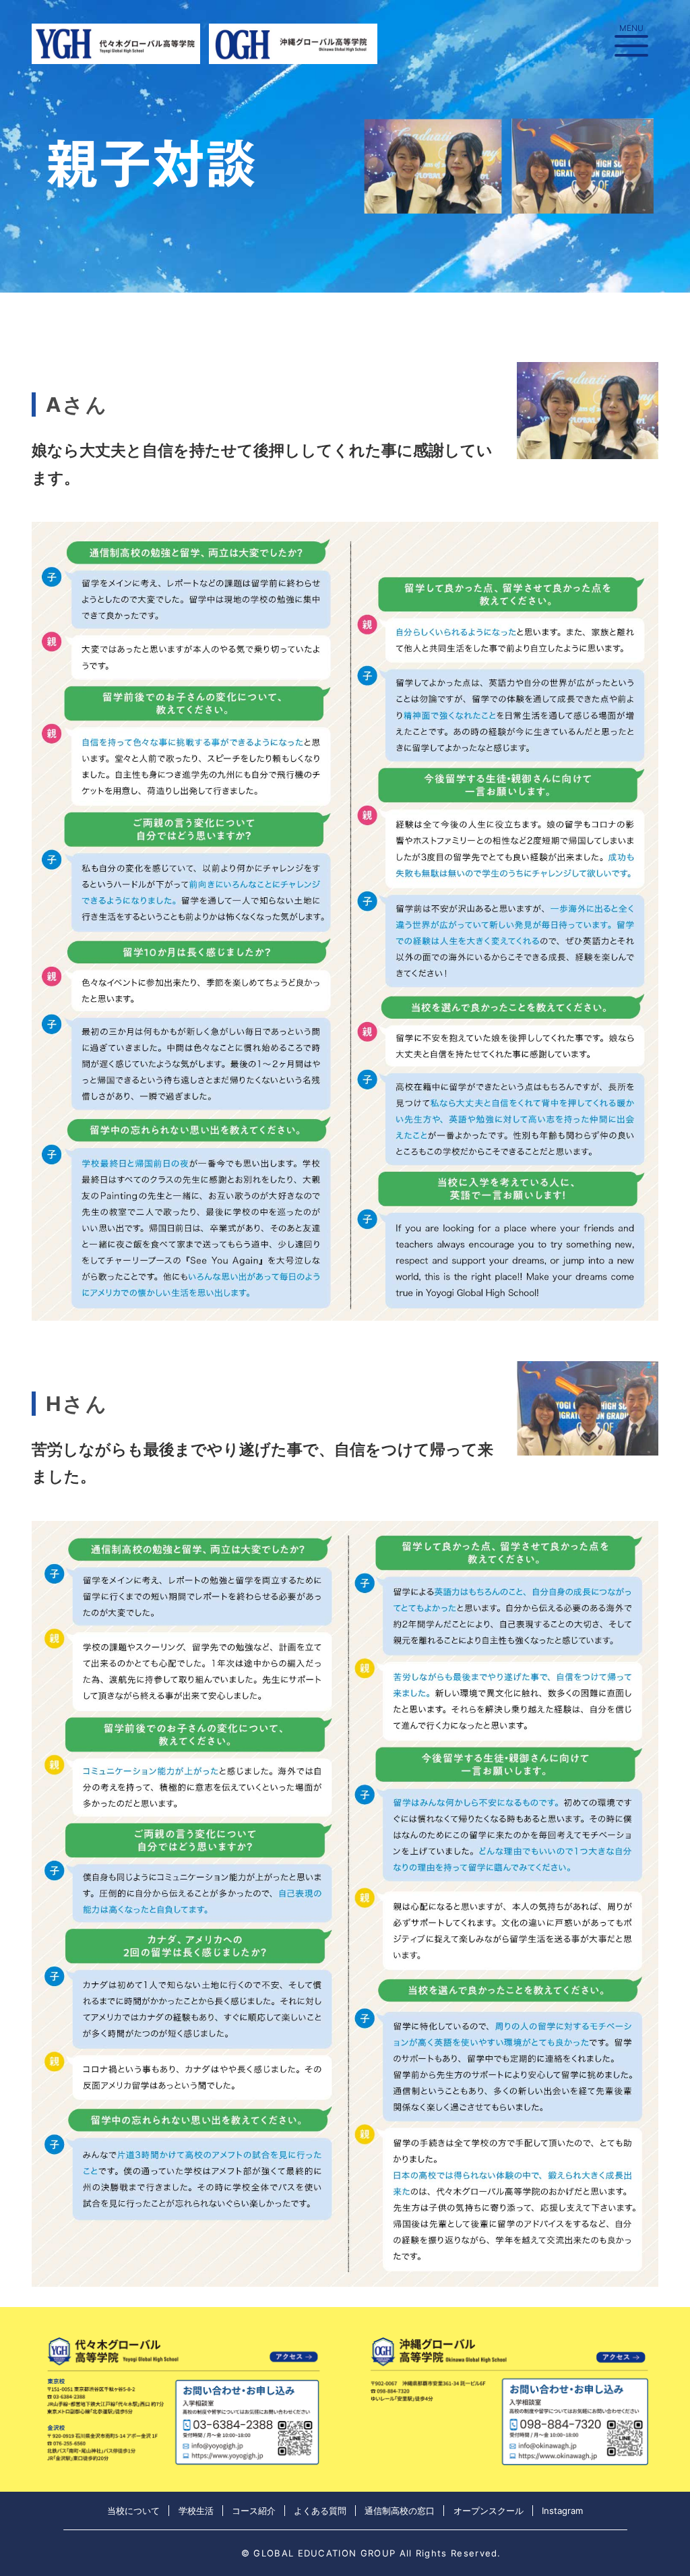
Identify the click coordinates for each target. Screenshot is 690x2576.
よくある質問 (320, 2511)
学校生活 (196, 2511)
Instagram (562, 2511)
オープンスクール (489, 2511)
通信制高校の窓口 (400, 2511)
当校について (133, 2511)
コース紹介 (254, 2511)
